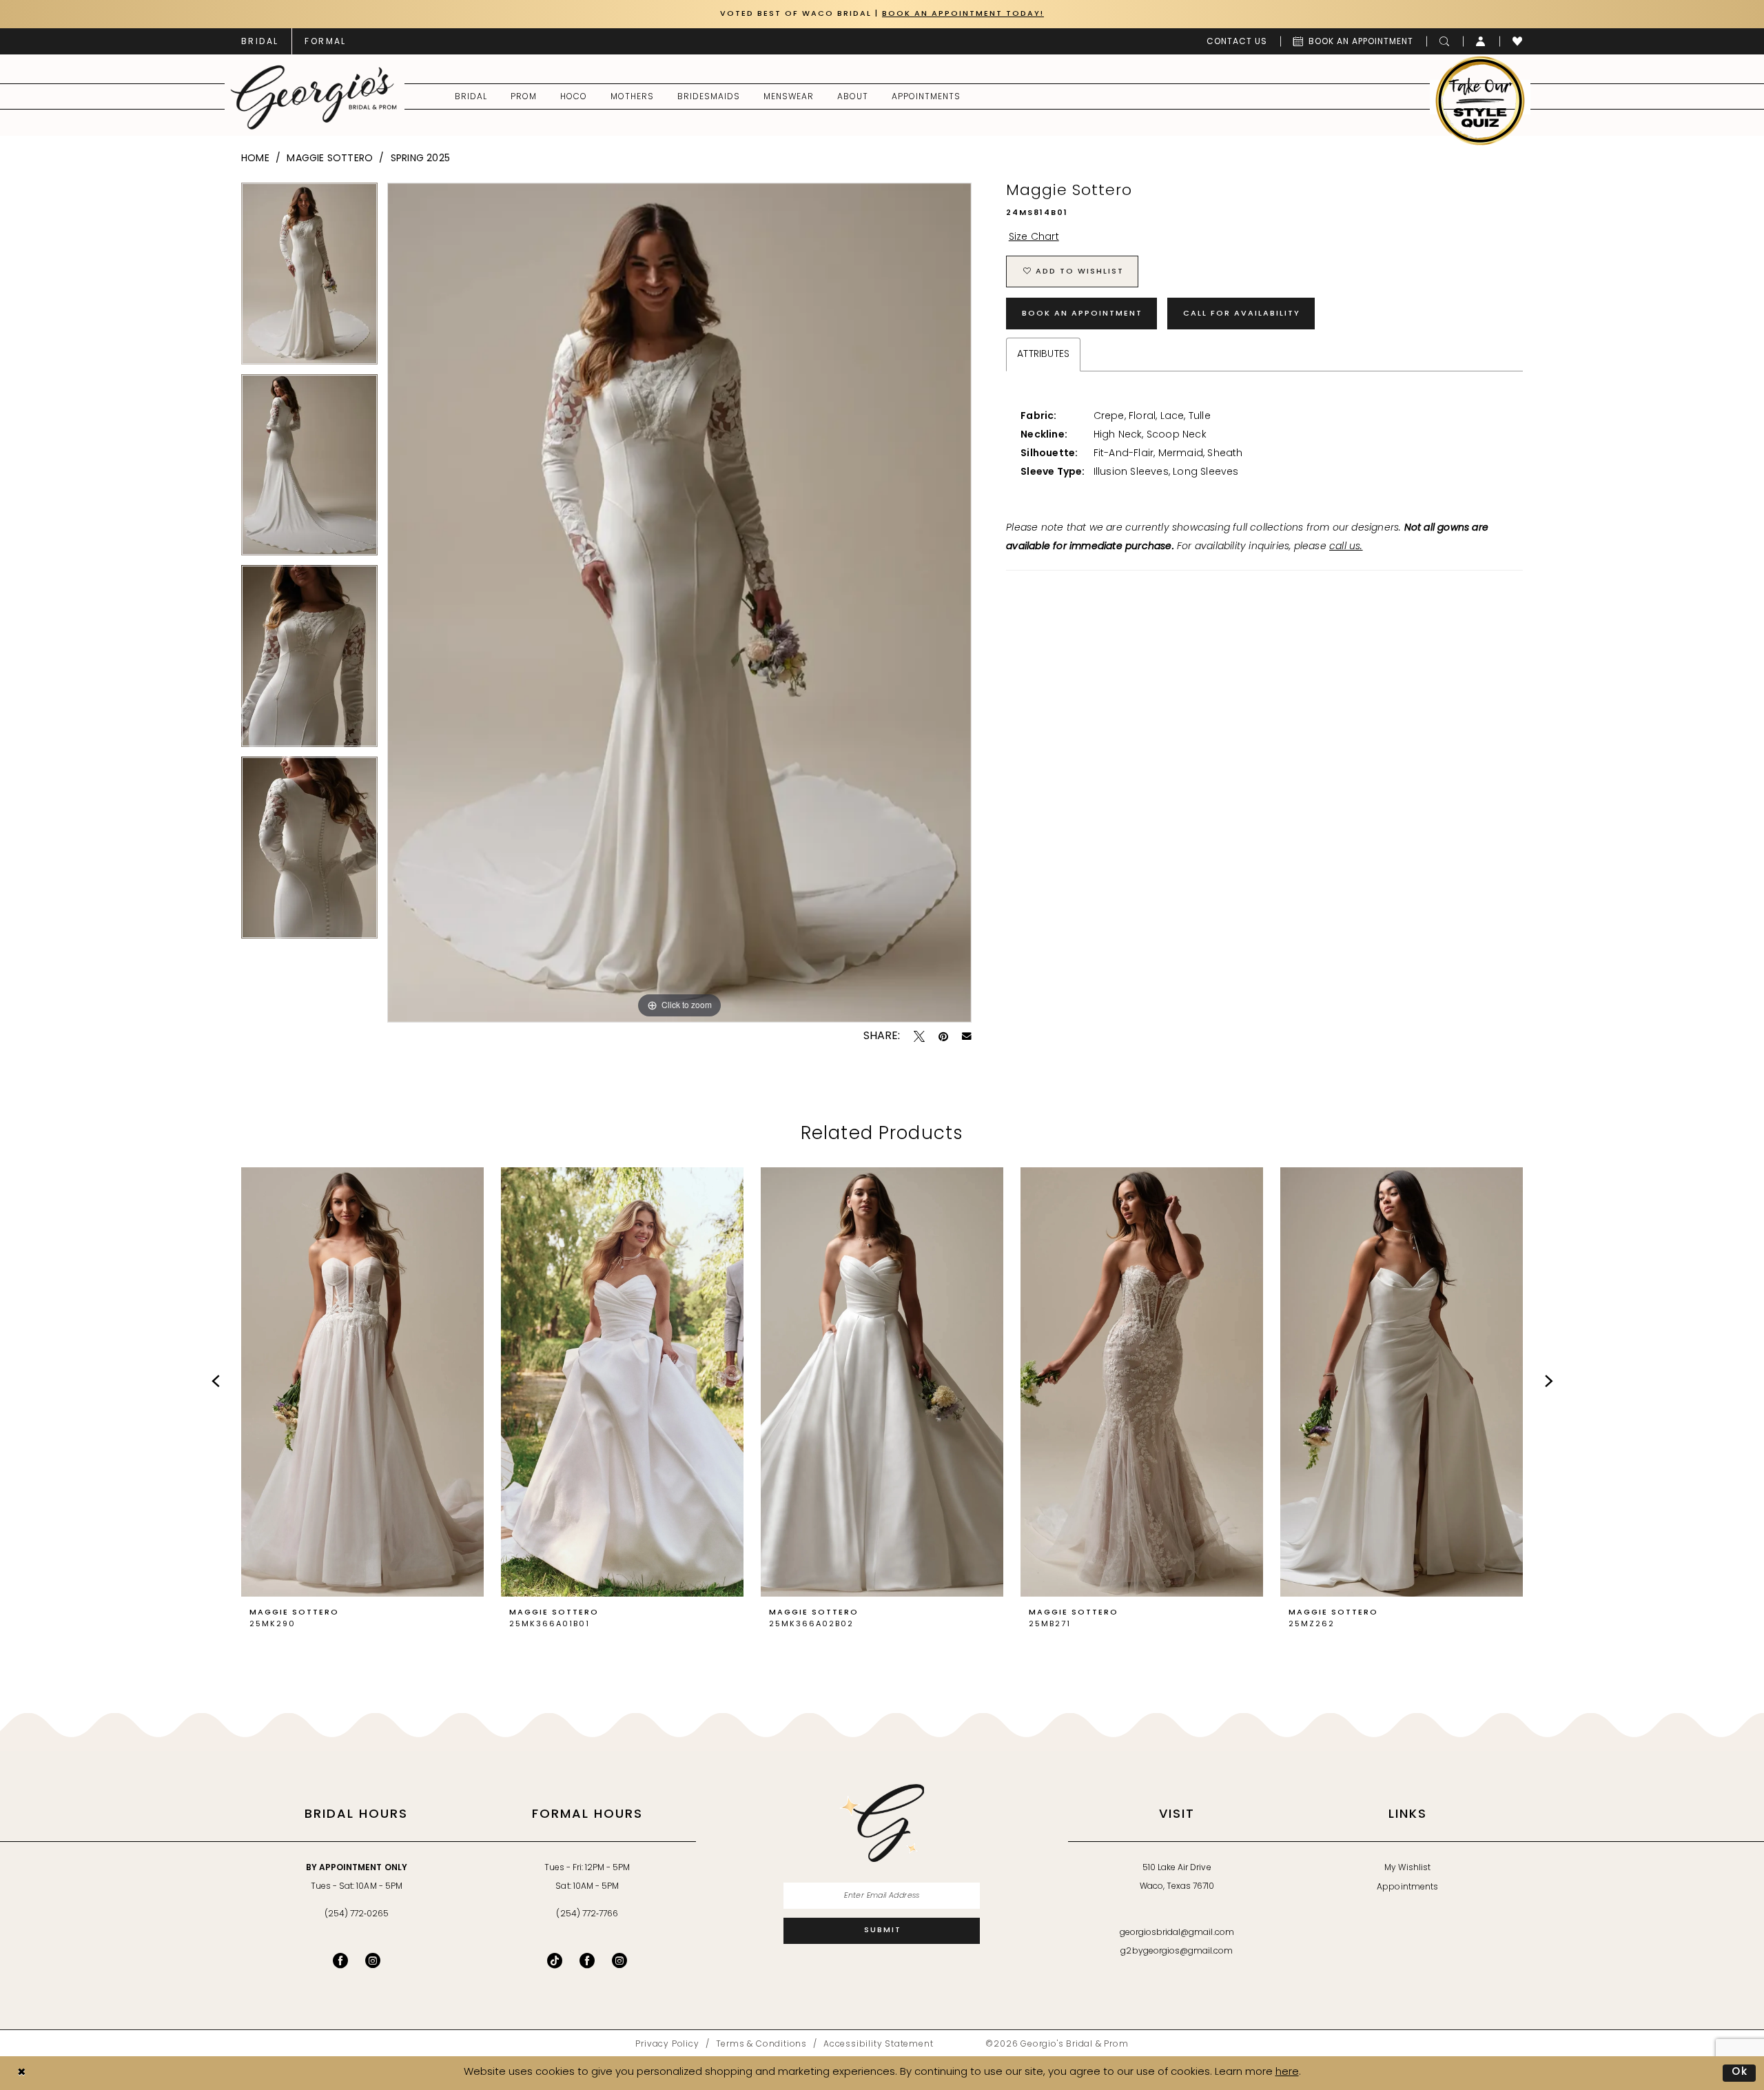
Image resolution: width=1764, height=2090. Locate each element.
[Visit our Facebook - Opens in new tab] (340, 1960)
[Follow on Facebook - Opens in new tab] (587, 1960)
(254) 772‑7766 (587, 1914)
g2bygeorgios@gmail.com (1177, 1951)
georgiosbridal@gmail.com (1177, 1933)
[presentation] (362, 1382)
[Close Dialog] (21, 2073)
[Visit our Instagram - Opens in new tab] (373, 1960)
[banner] (314, 97)
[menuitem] (260, 41)
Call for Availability (1242, 314)
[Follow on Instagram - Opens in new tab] (619, 1960)
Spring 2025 (420, 159)
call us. (1346, 547)
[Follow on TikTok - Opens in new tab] (555, 1960)
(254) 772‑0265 (357, 1914)
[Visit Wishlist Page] (1518, 41)
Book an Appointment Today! (963, 14)
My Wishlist (1407, 1868)
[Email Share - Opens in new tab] (967, 1036)
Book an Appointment (1082, 314)
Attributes (1043, 355)
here (1287, 2072)
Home (255, 159)
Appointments (1407, 1887)
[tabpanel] (309, 278)
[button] (1481, 41)
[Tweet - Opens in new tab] (919, 1036)
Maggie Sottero (330, 159)
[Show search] (1445, 41)
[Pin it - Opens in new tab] (943, 1036)
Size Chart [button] (1034, 237)
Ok (1740, 2072)
